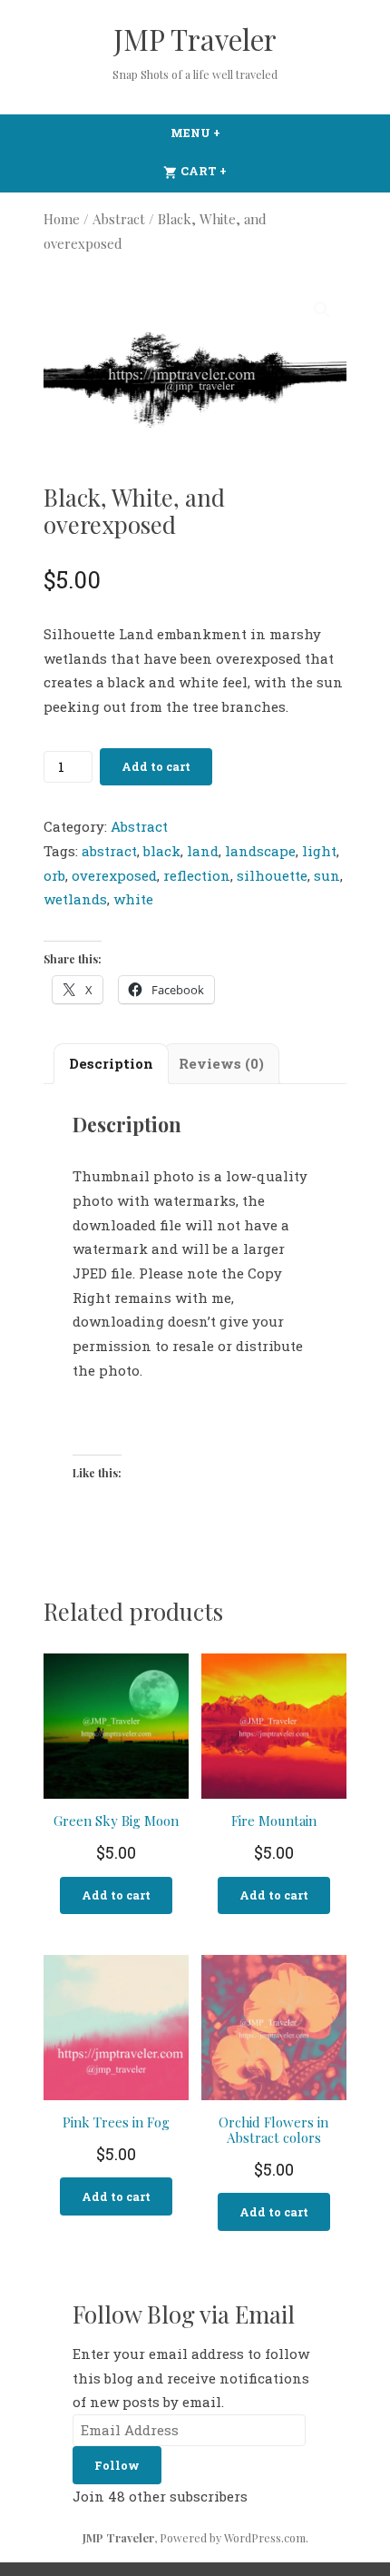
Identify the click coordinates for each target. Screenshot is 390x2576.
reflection (197, 875)
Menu (232, 133)
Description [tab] (111, 1063)
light (319, 851)
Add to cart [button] (116, 1895)
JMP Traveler (195, 39)
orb (54, 875)
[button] (322, 310)
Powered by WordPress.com (233, 2537)
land (203, 851)
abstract (109, 851)
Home (62, 219)
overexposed (114, 875)
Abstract (119, 219)
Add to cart (156, 766)
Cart (239, 171)
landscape (260, 851)
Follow (117, 2465)
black (162, 851)
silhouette (272, 875)
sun (327, 875)
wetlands (75, 899)
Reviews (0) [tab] (221, 1063)
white (133, 899)
